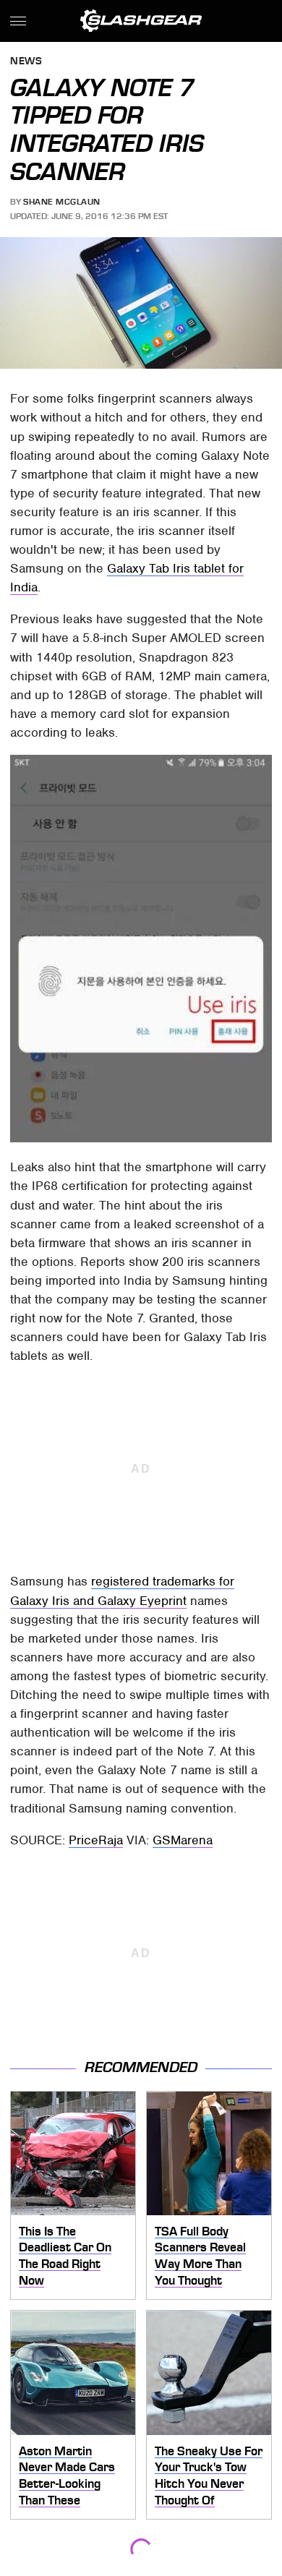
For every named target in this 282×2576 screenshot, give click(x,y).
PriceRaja (96, 1840)
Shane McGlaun (62, 202)
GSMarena (183, 1840)
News (26, 62)
